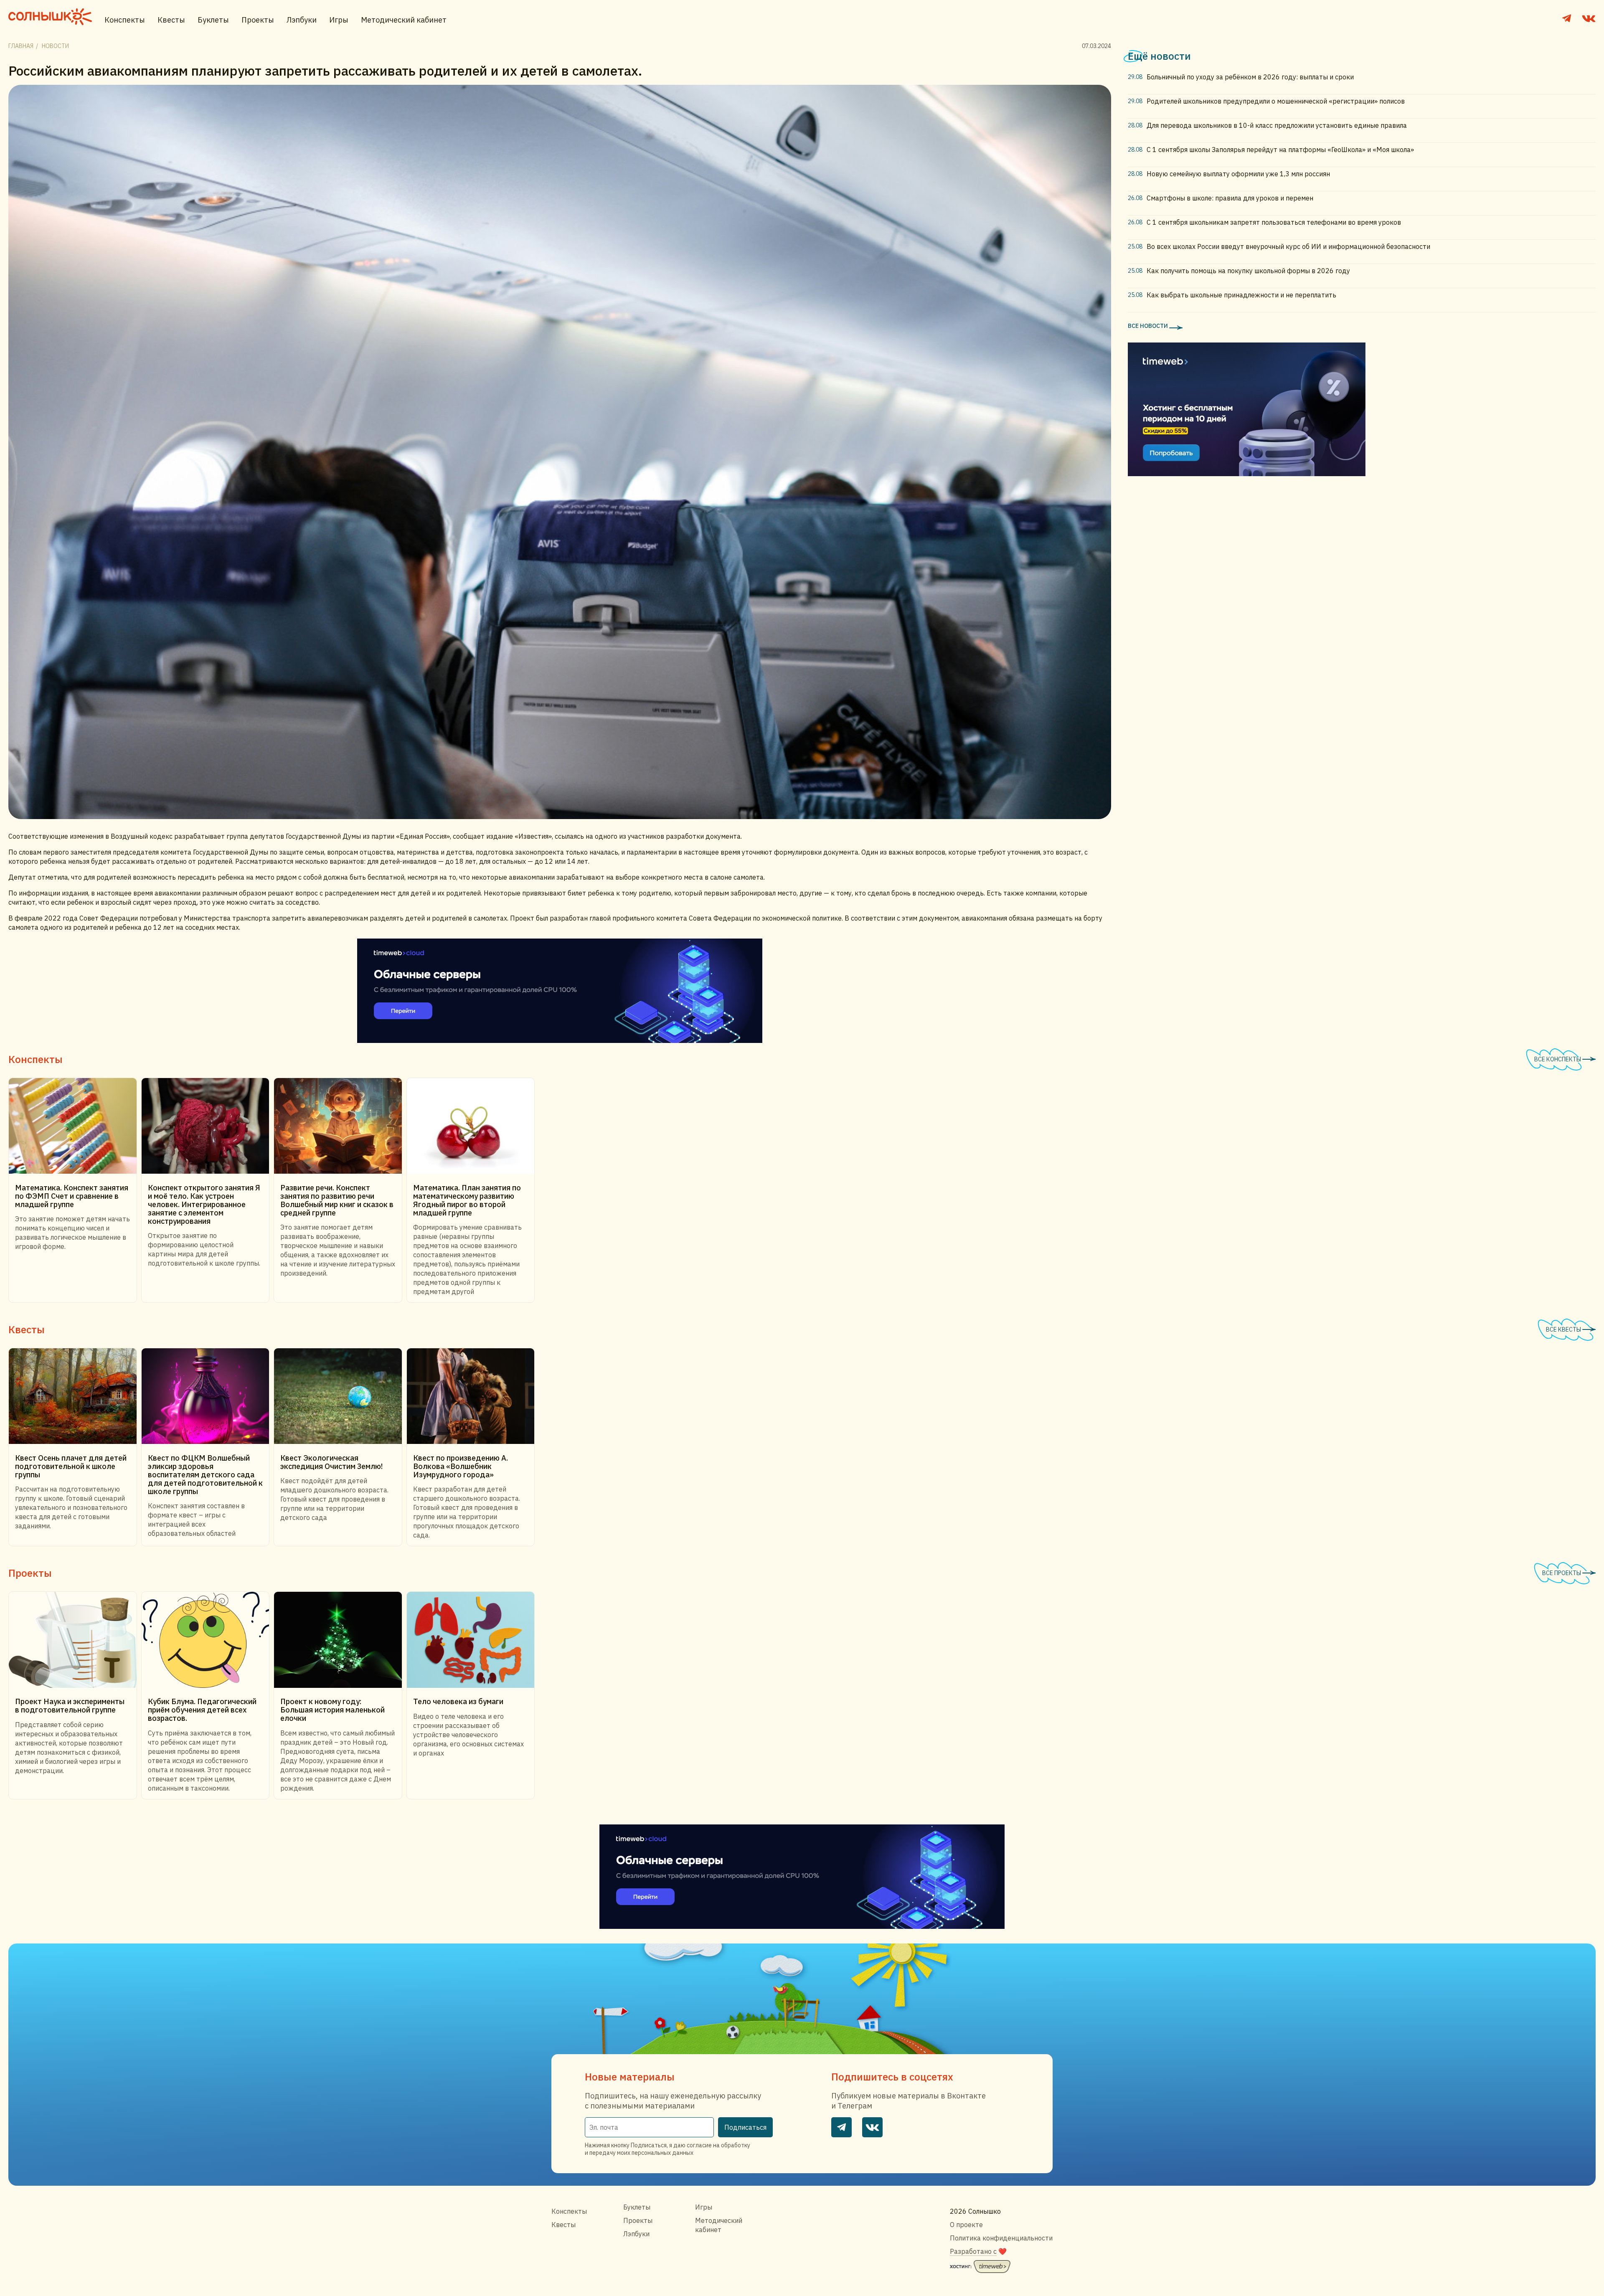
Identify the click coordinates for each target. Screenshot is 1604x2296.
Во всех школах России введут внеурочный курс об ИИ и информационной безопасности (1288, 246)
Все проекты (1562, 1573)
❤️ (978, 2251)
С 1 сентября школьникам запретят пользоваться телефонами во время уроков (1274, 222)
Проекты (258, 20)
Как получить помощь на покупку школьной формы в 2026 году (1248, 271)
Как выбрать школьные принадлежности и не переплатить (1241, 295)
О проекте (966, 2225)
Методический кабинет (404, 20)
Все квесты (1564, 1329)
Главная (21, 46)
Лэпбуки (302, 20)
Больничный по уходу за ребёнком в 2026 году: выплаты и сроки (1250, 77)
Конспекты (125, 20)
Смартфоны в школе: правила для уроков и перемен (1230, 198)
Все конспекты (1558, 1059)
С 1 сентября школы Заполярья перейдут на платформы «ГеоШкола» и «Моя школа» (1280, 150)
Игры (339, 20)
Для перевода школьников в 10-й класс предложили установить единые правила (1277, 125)
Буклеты (213, 20)
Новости (55, 46)
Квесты (171, 20)
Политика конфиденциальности (1001, 2238)
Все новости (1148, 326)
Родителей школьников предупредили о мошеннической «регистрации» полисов (1276, 101)
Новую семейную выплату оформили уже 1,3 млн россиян (1238, 174)
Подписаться (745, 2127)
